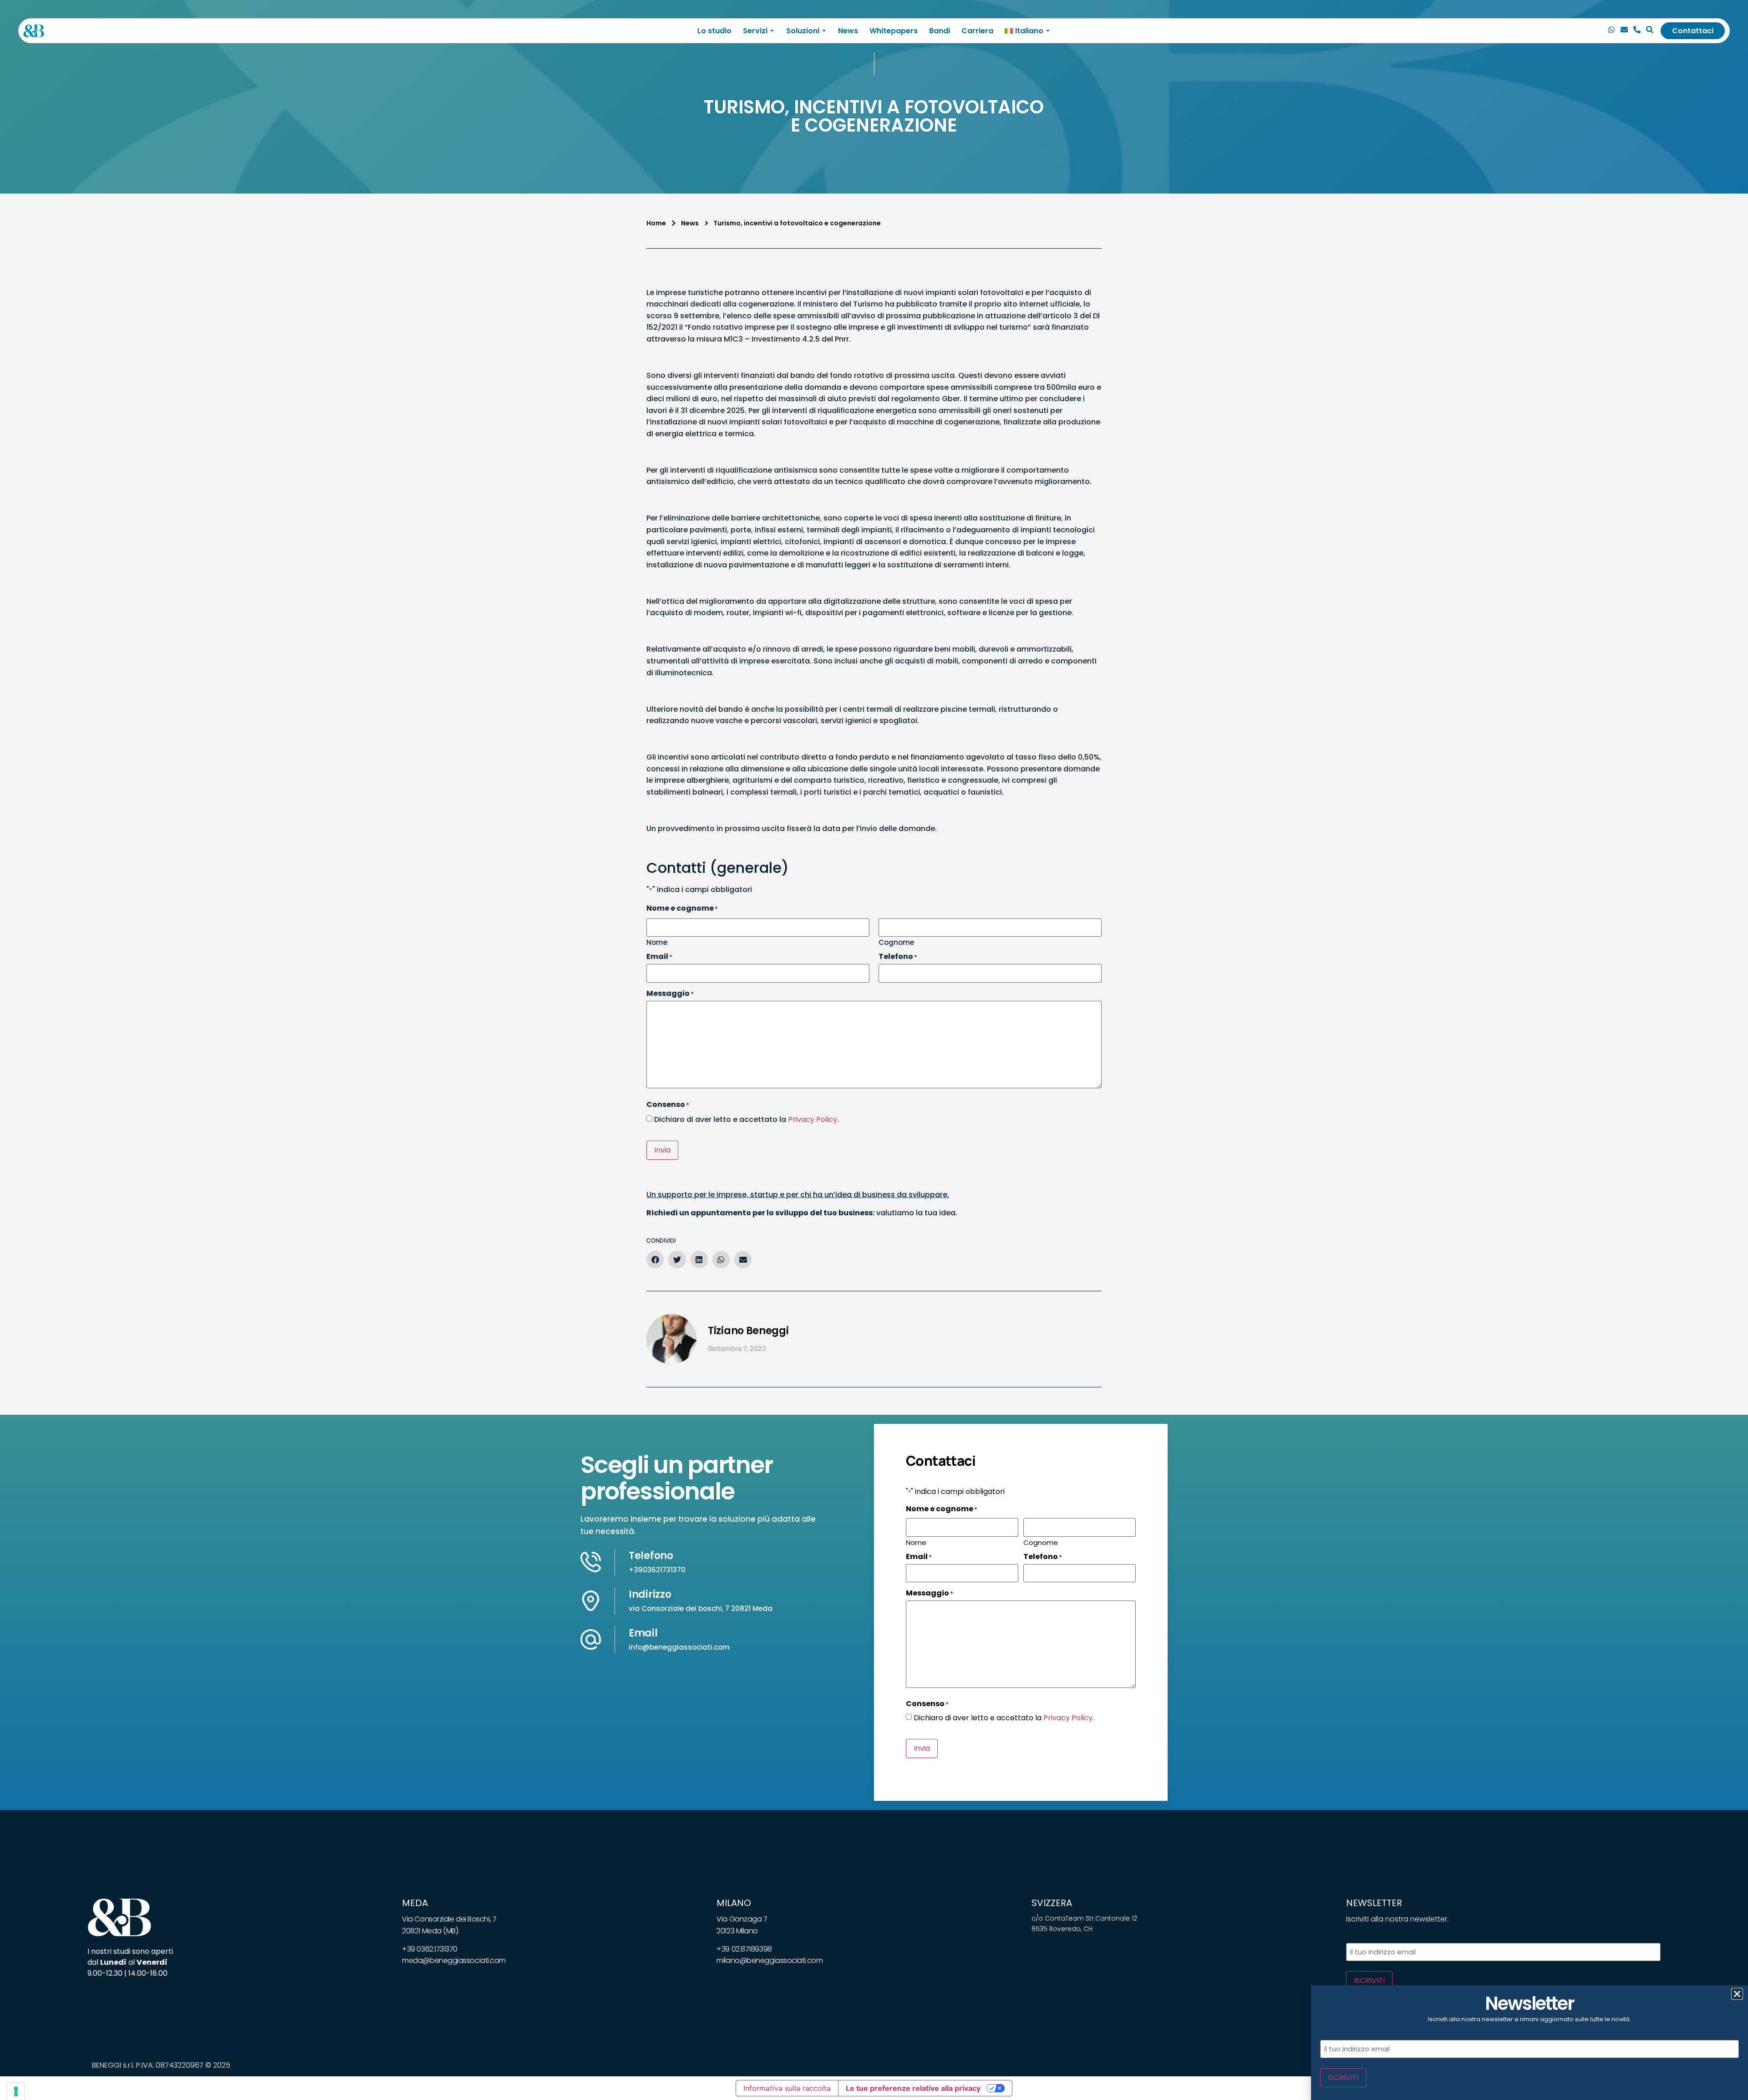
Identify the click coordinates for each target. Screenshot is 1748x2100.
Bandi (940, 31)
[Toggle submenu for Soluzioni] (823, 31)
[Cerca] (1650, 31)
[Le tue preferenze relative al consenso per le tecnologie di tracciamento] (16, 2091)
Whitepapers (894, 31)
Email (643, 1633)
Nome (657, 942)
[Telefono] (1637, 31)
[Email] (1624, 31)
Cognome (896, 942)
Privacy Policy (813, 1119)
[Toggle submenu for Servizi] (771, 31)
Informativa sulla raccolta (787, 2088)
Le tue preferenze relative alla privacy (913, 2088)
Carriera (977, 31)
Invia (662, 1150)
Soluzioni (803, 31)
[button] (655, 1259)
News (848, 31)
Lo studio (714, 31)
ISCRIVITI (1369, 1980)
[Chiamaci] (1611, 31)
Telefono (651, 1556)
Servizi (755, 31)
